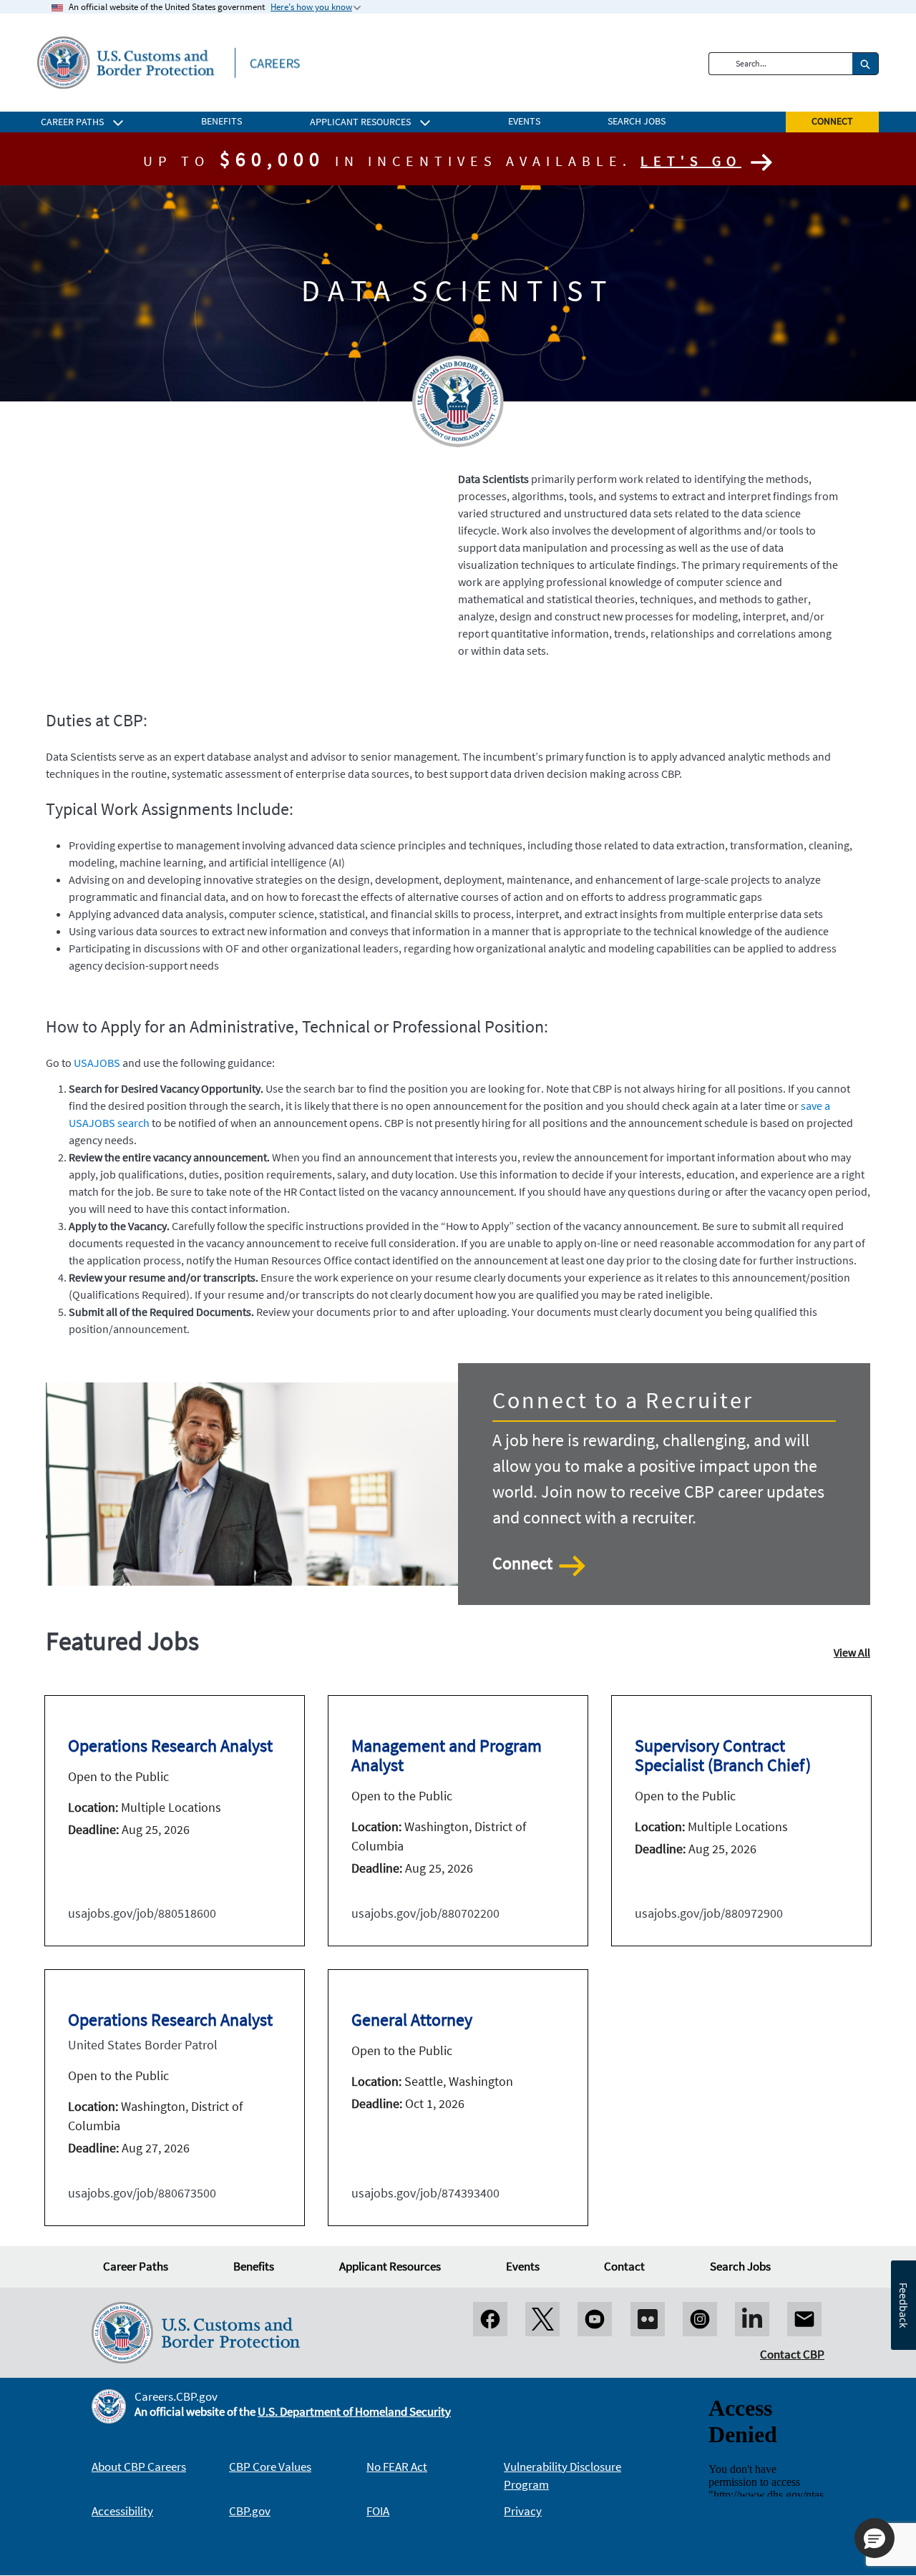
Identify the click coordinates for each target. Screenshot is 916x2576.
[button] (874, 2538)
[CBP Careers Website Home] (169, 62)
